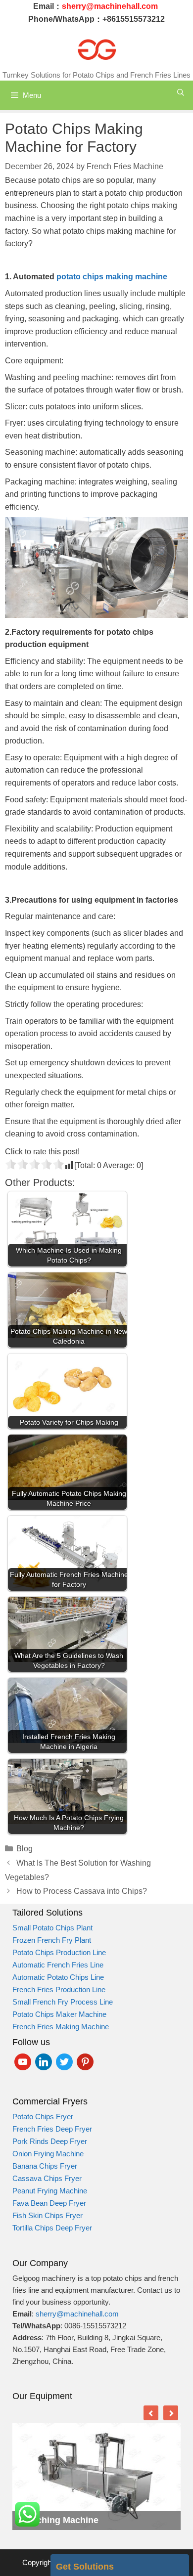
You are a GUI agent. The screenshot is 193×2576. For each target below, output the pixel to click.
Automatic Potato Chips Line (58, 1977)
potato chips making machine (111, 277)
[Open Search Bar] (181, 93)
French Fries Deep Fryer (52, 2129)
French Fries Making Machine (61, 2027)
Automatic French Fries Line (58, 1965)
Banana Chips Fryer (45, 2166)
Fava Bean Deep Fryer (49, 2203)
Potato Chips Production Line (59, 1952)
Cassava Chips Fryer (47, 2178)
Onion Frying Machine (48, 2154)
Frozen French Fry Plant (52, 1940)
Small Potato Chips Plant (52, 1928)
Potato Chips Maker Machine (59, 2014)
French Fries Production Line (59, 1989)
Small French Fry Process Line (63, 2002)
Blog (24, 1849)
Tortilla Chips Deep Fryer (52, 2228)
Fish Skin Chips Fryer (48, 2215)
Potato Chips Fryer (43, 2117)
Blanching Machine (58, 2520)
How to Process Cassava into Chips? (82, 1891)
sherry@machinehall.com (77, 2314)
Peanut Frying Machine (50, 2191)
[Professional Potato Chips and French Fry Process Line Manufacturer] (96, 49)
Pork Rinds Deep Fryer (50, 2141)
